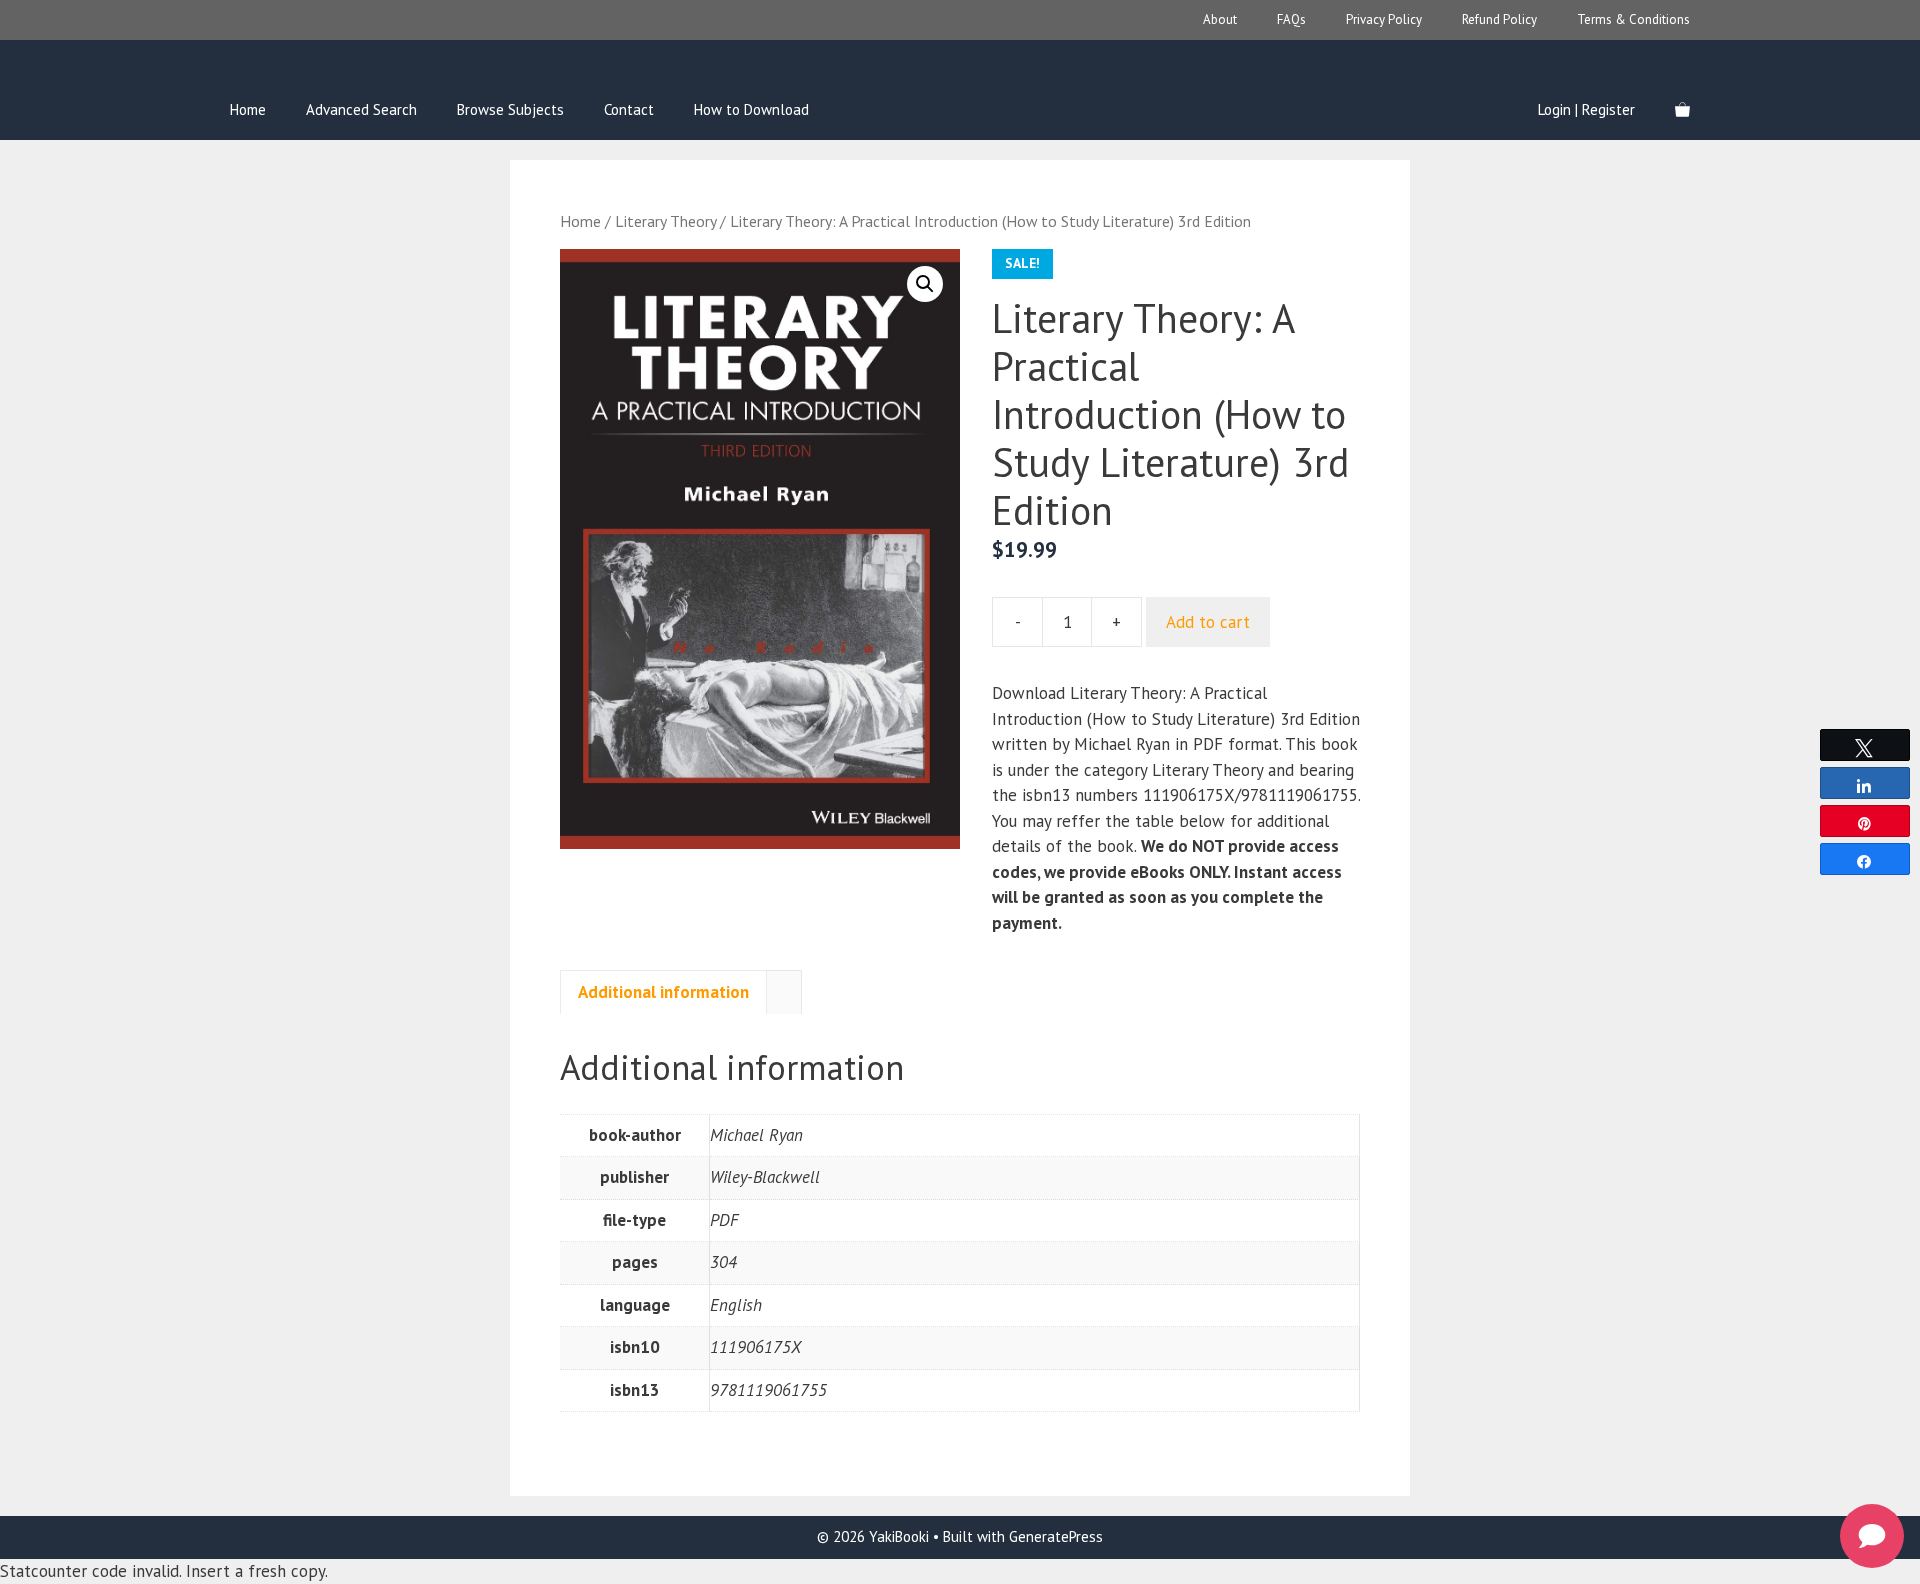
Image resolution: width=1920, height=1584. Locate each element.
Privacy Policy (1384, 19)
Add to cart (1208, 622)
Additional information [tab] (663, 992)
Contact (629, 109)
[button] (925, 284)
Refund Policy (1499, 19)
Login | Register (1586, 109)
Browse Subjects (510, 109)
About (1220, 19)
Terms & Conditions (1633, 19)
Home (248, 109)
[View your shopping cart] (1682, 110)
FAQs (1291, 19)
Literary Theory (665, 221)
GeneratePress (1056, 1536)
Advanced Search (361, 109)
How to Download (751, 109)
